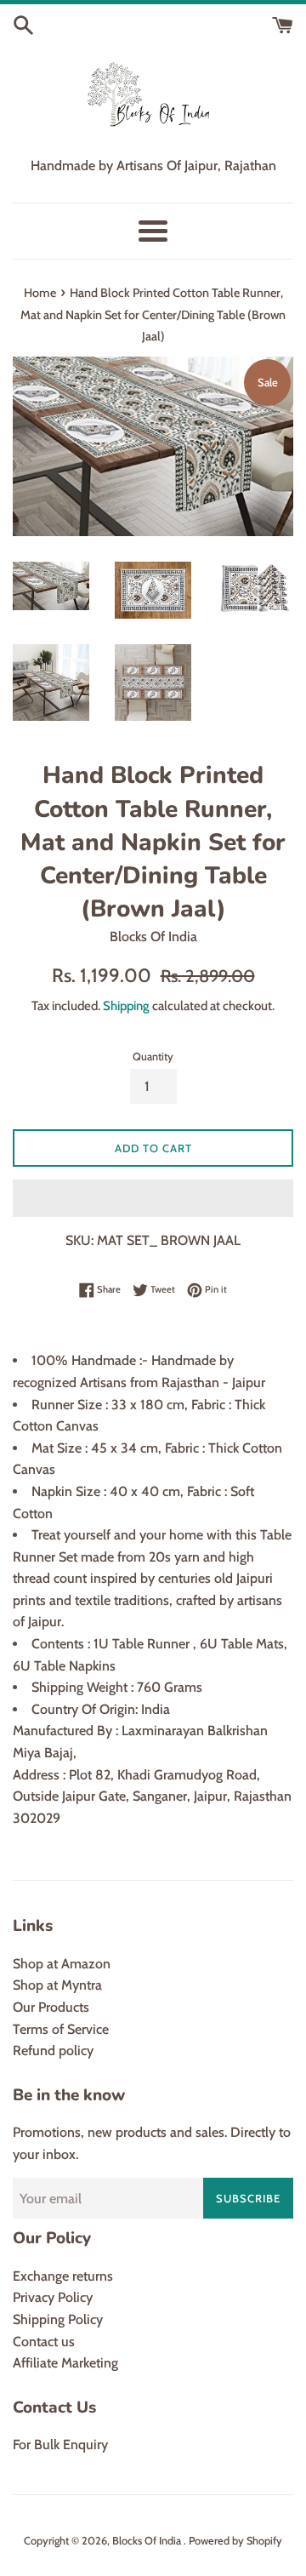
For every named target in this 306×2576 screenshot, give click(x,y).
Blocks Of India (148, 2541)
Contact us (44, 2342)
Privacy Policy (53, 2297)
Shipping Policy (58, 2319)
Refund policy (53, 2051)
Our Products (51, 2007)
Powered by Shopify (235, 2541)
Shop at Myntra (57, 1985)
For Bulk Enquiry (60, 2445)
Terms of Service (61, 2029)
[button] (153, 1198)
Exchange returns (63, 2276)
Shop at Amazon (62, 1964)
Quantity (153, 1057)
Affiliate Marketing (65, 2363)
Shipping (126, 1006)
